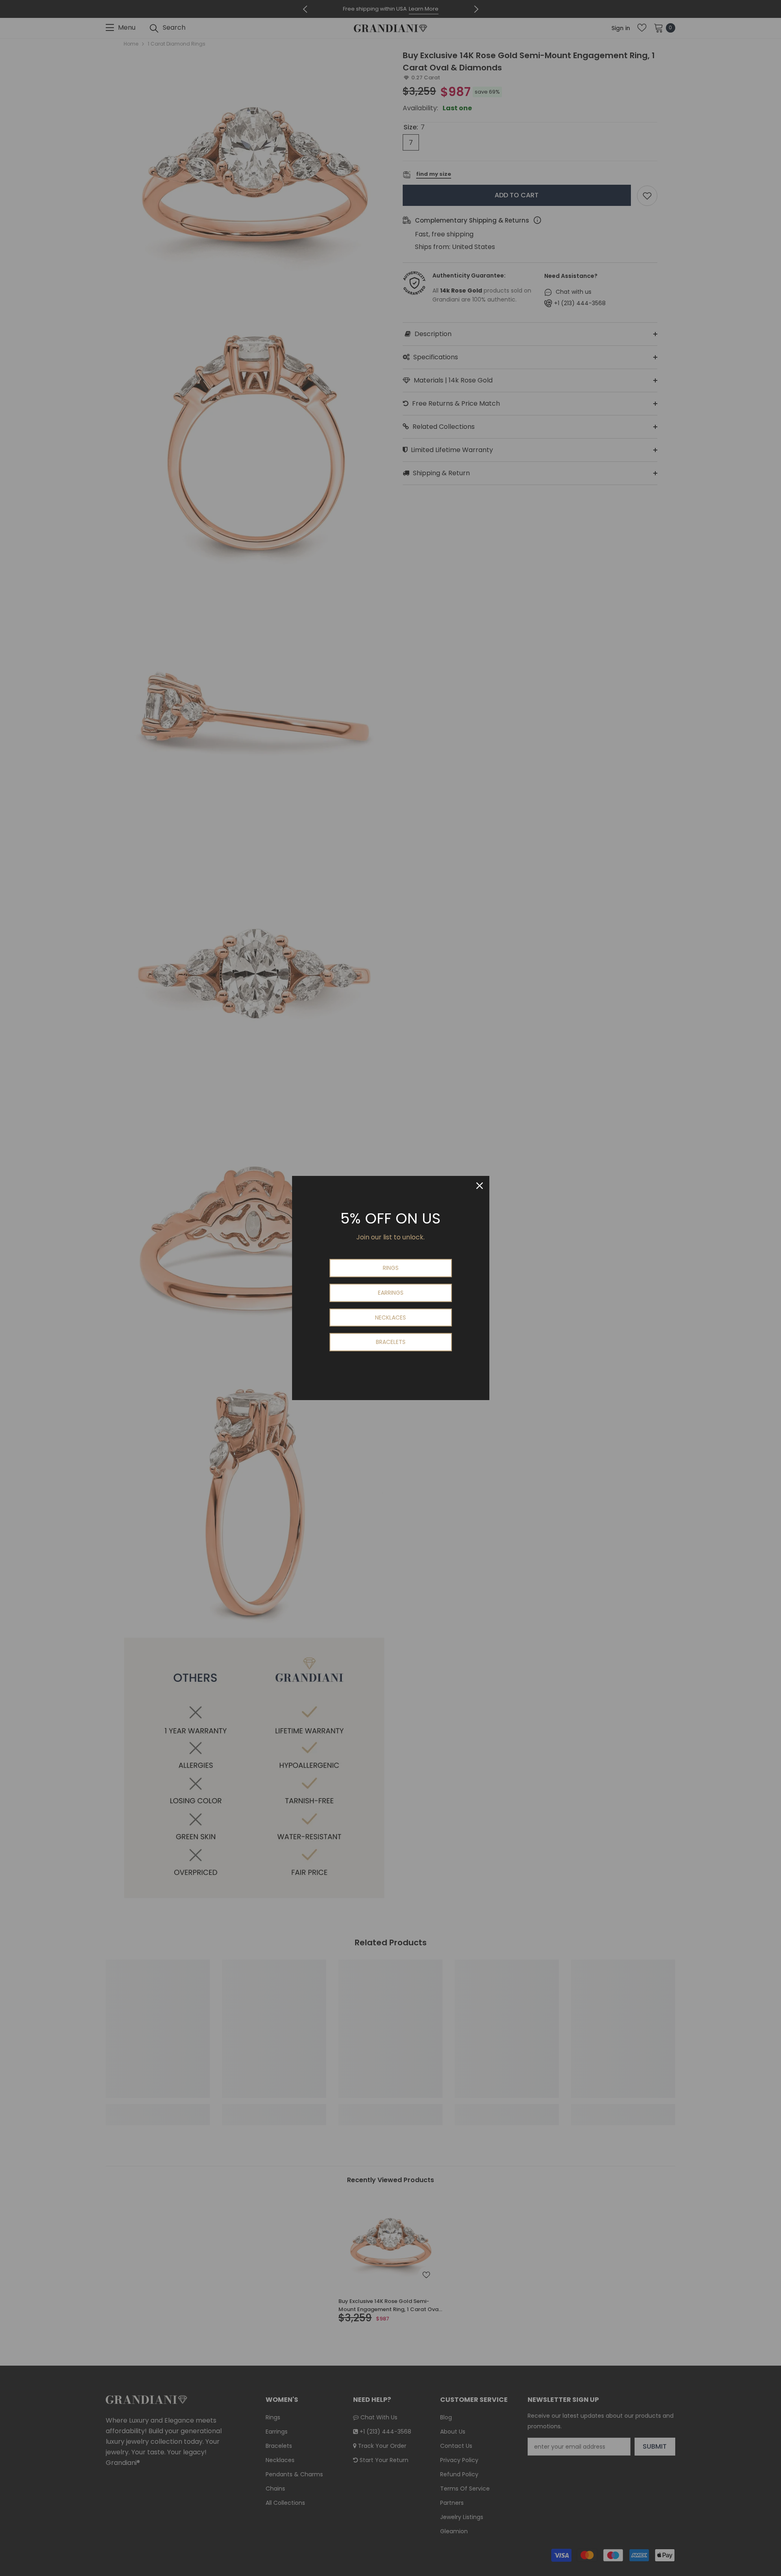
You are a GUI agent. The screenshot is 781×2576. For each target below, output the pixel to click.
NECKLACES (390, 1317)
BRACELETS (391, 1342)
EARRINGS (391, 1293)
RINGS (391, 1268)
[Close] (480, 1186)
